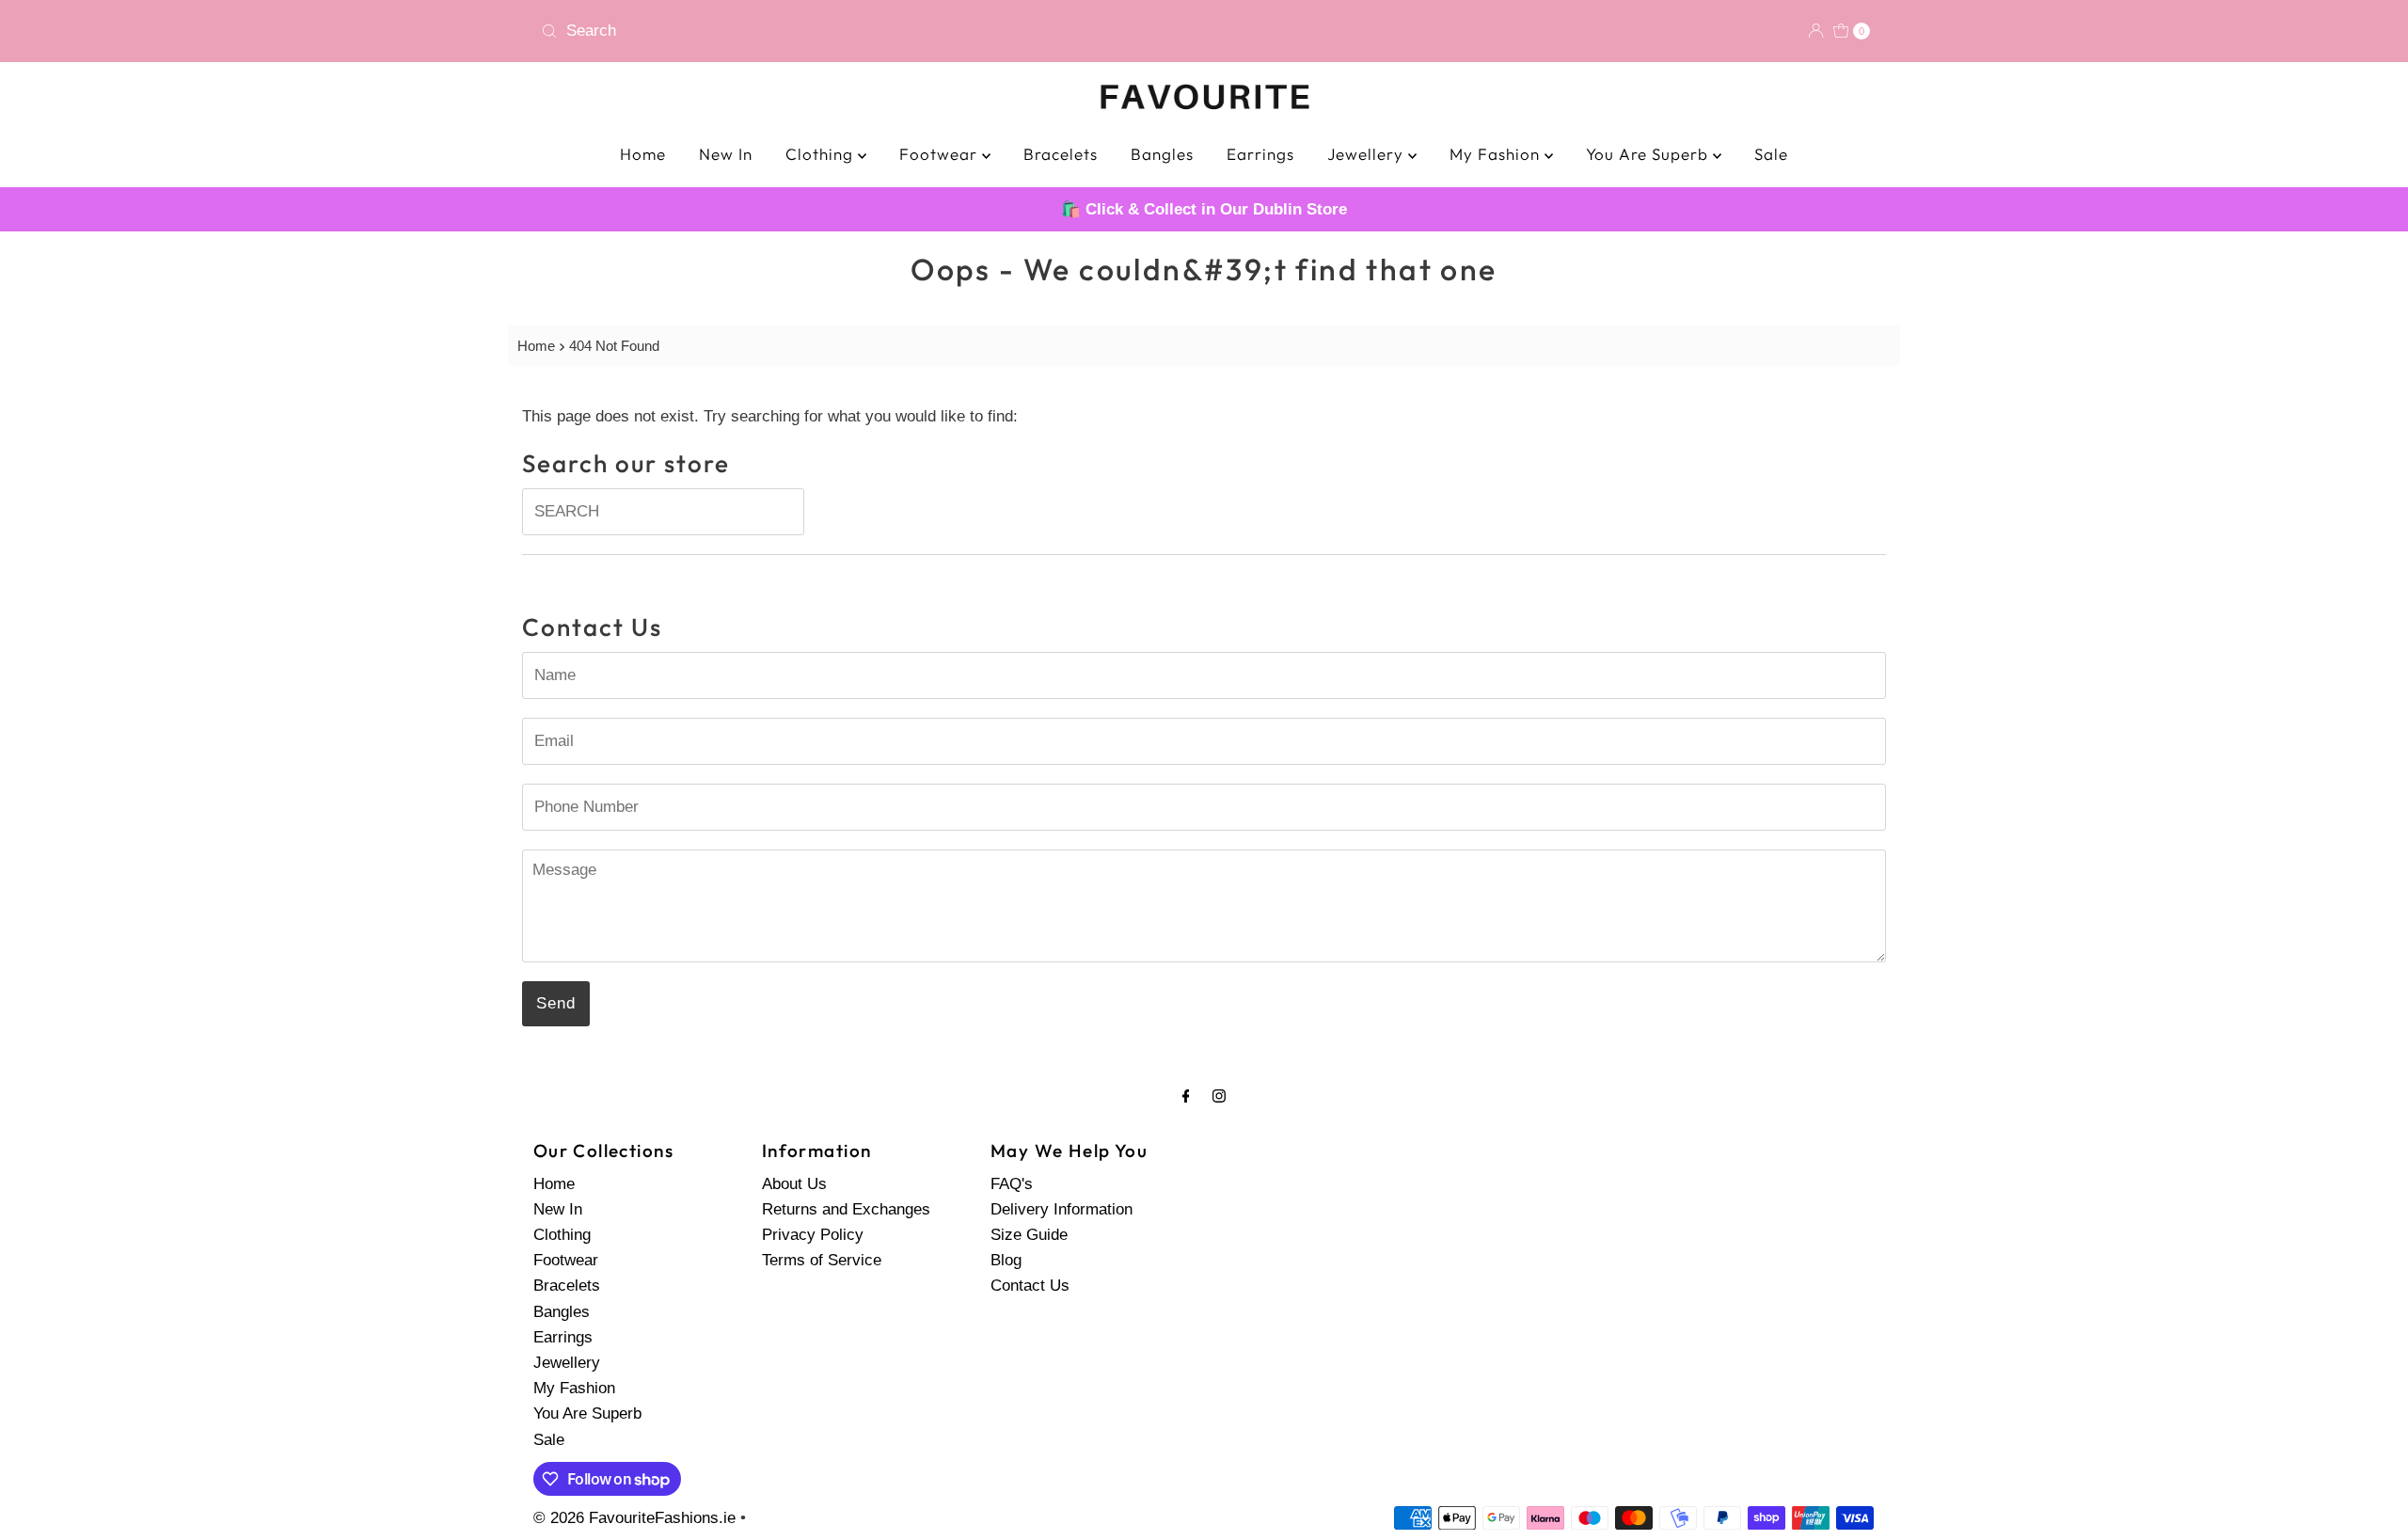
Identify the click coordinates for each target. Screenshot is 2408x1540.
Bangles (1162, 154)
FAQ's (1012, 1184)
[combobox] (865, 31)
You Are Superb (1649, 154)
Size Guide (1029, 1235)
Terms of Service (822, 1260)
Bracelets (1061, 154)
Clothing (822, 154)
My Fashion (1497, 154)
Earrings (1260, 154)
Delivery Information (1061, 1209)
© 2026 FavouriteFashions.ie (634, 1518)
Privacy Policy (813, 1235)
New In (726, 154)
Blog (1006, 1260)
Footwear (941, 154)
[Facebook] (1186, 1095)
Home (643, 154)
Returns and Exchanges (846, 1209)
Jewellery (1368, 154)
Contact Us (1030, 1286)
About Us (794, 1184)
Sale (1771, 154)
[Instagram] (1219, 1095)
